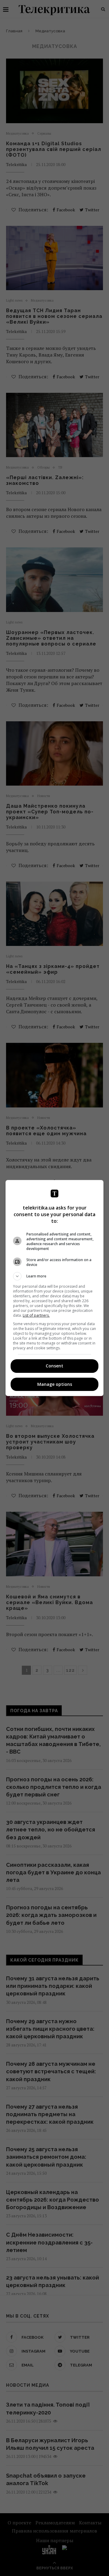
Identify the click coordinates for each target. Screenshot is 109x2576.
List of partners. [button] (36, 1315)
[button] (54, 1276)
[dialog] (54, 1288)
